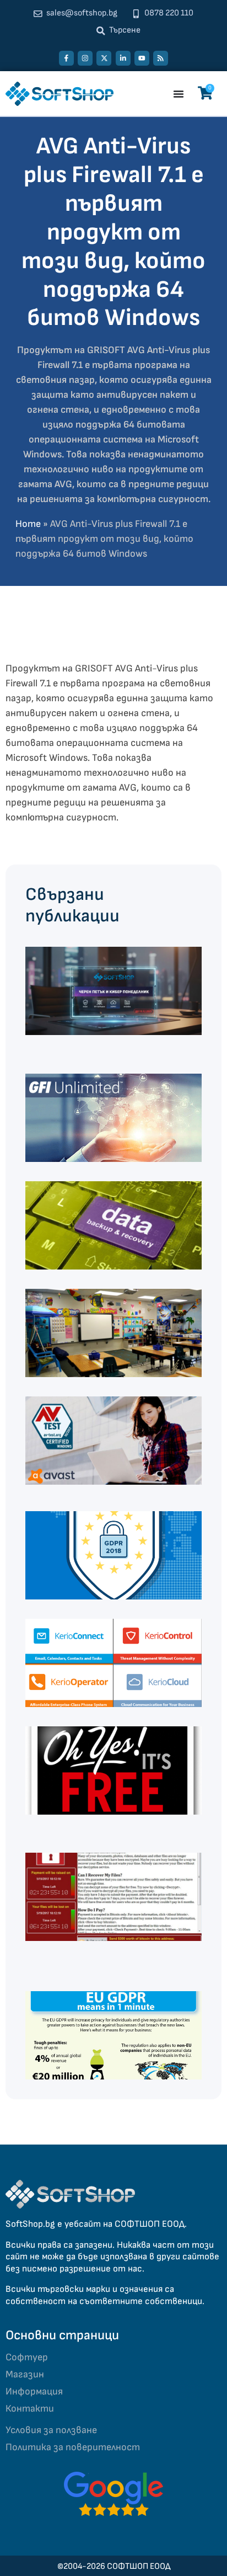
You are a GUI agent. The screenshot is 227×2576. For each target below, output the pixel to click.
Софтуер (27, 2357)
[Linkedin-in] (123, 58)
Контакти (30, 2409)
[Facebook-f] (66, 58)
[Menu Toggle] (179, 94)
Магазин (25, 2374)
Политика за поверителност (73, 2447)
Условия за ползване (51, 2430)
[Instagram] (85, 58)
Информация (34, 2391)
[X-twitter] (104, 58)
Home (28, 524)
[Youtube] (142, 58)
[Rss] (161, 58)
